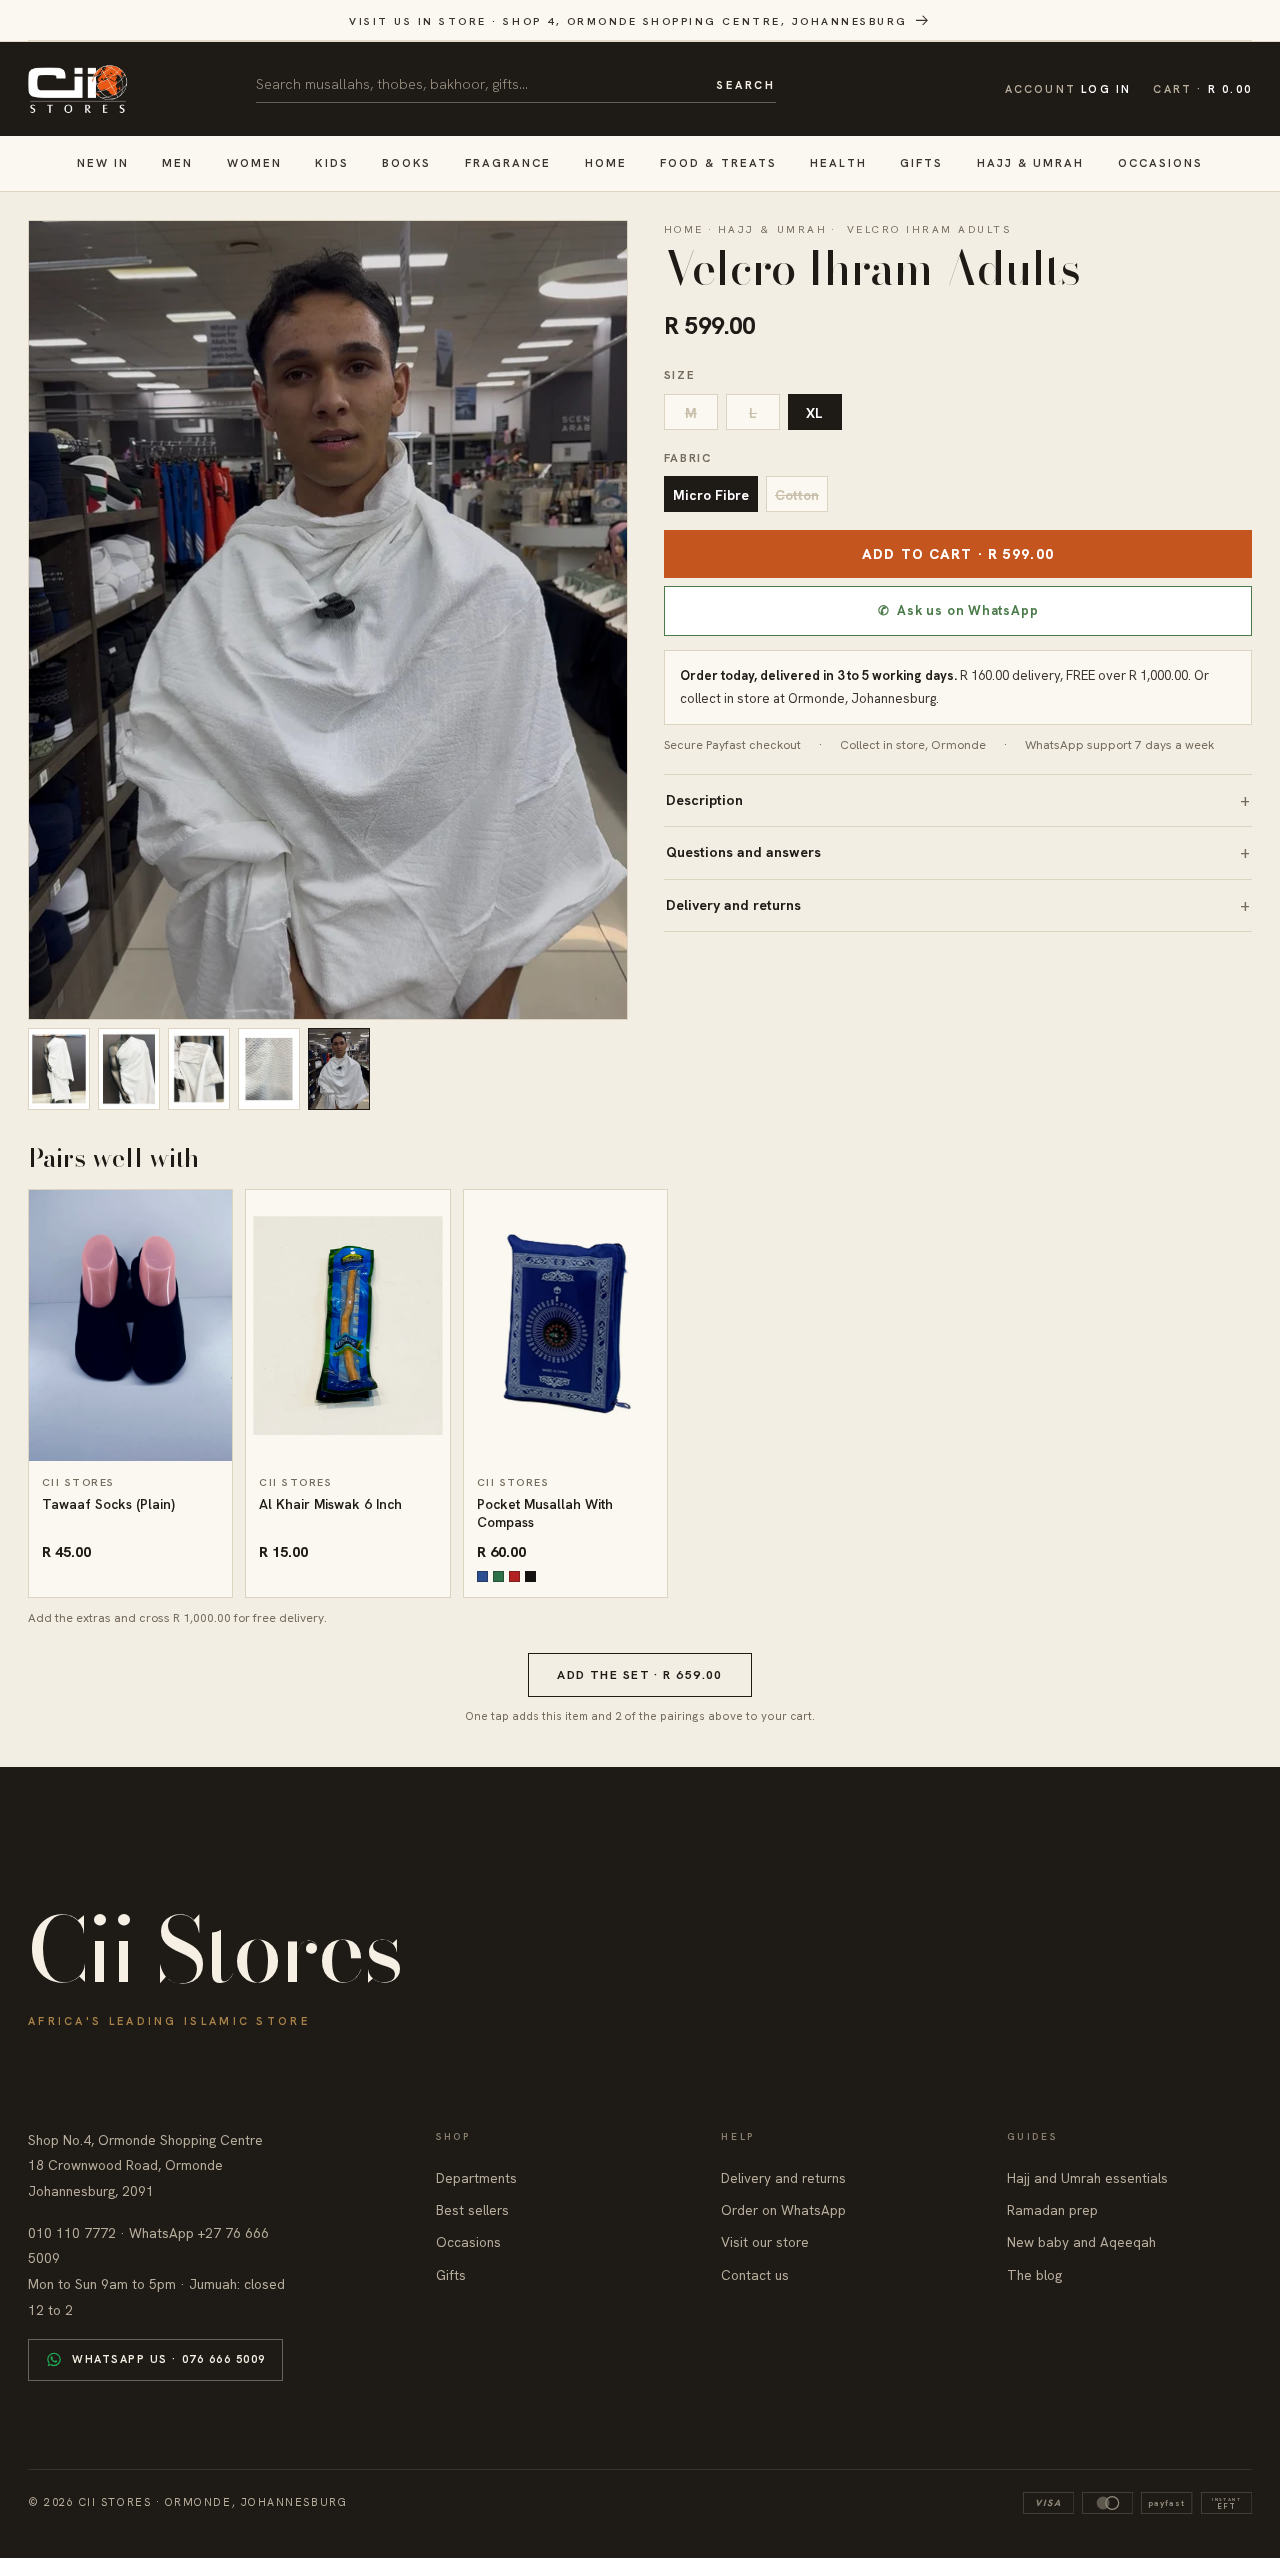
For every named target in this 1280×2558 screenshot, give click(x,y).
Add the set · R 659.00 (640, 1675)
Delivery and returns (733, 905)
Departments (476, 2178)
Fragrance (508, 162)
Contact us (755, 2275)
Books (406, 162)
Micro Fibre (711, 495)
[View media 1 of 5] (59, 1069)
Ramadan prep (1052, 2210)
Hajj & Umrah (1031, 162)
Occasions (1161, 162)
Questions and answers (743, 852)
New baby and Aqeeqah (1081, 2242)
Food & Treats (718, 162)
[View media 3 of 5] (199, 1069)
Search (746, 85)
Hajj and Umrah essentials (1087, 2178)
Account (1068, 89)
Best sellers (472, 2210)
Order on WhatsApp (783, 2210)
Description (704, 800)
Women (254, 162)
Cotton (797, 495)
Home (606, 162)
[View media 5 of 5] (339, 1069)
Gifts (921, 162)
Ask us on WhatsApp (958, 610)
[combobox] (479, 84)
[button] (1202, 89)
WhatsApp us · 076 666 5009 (169, 2359)
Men (177, 162)
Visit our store (765, 2242)
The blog (1034, 2275)
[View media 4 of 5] (269, 1069)
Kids (331, 162)
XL (814, 413)
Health (838, 162)
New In (103, 162)
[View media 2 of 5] (129, 1069)
